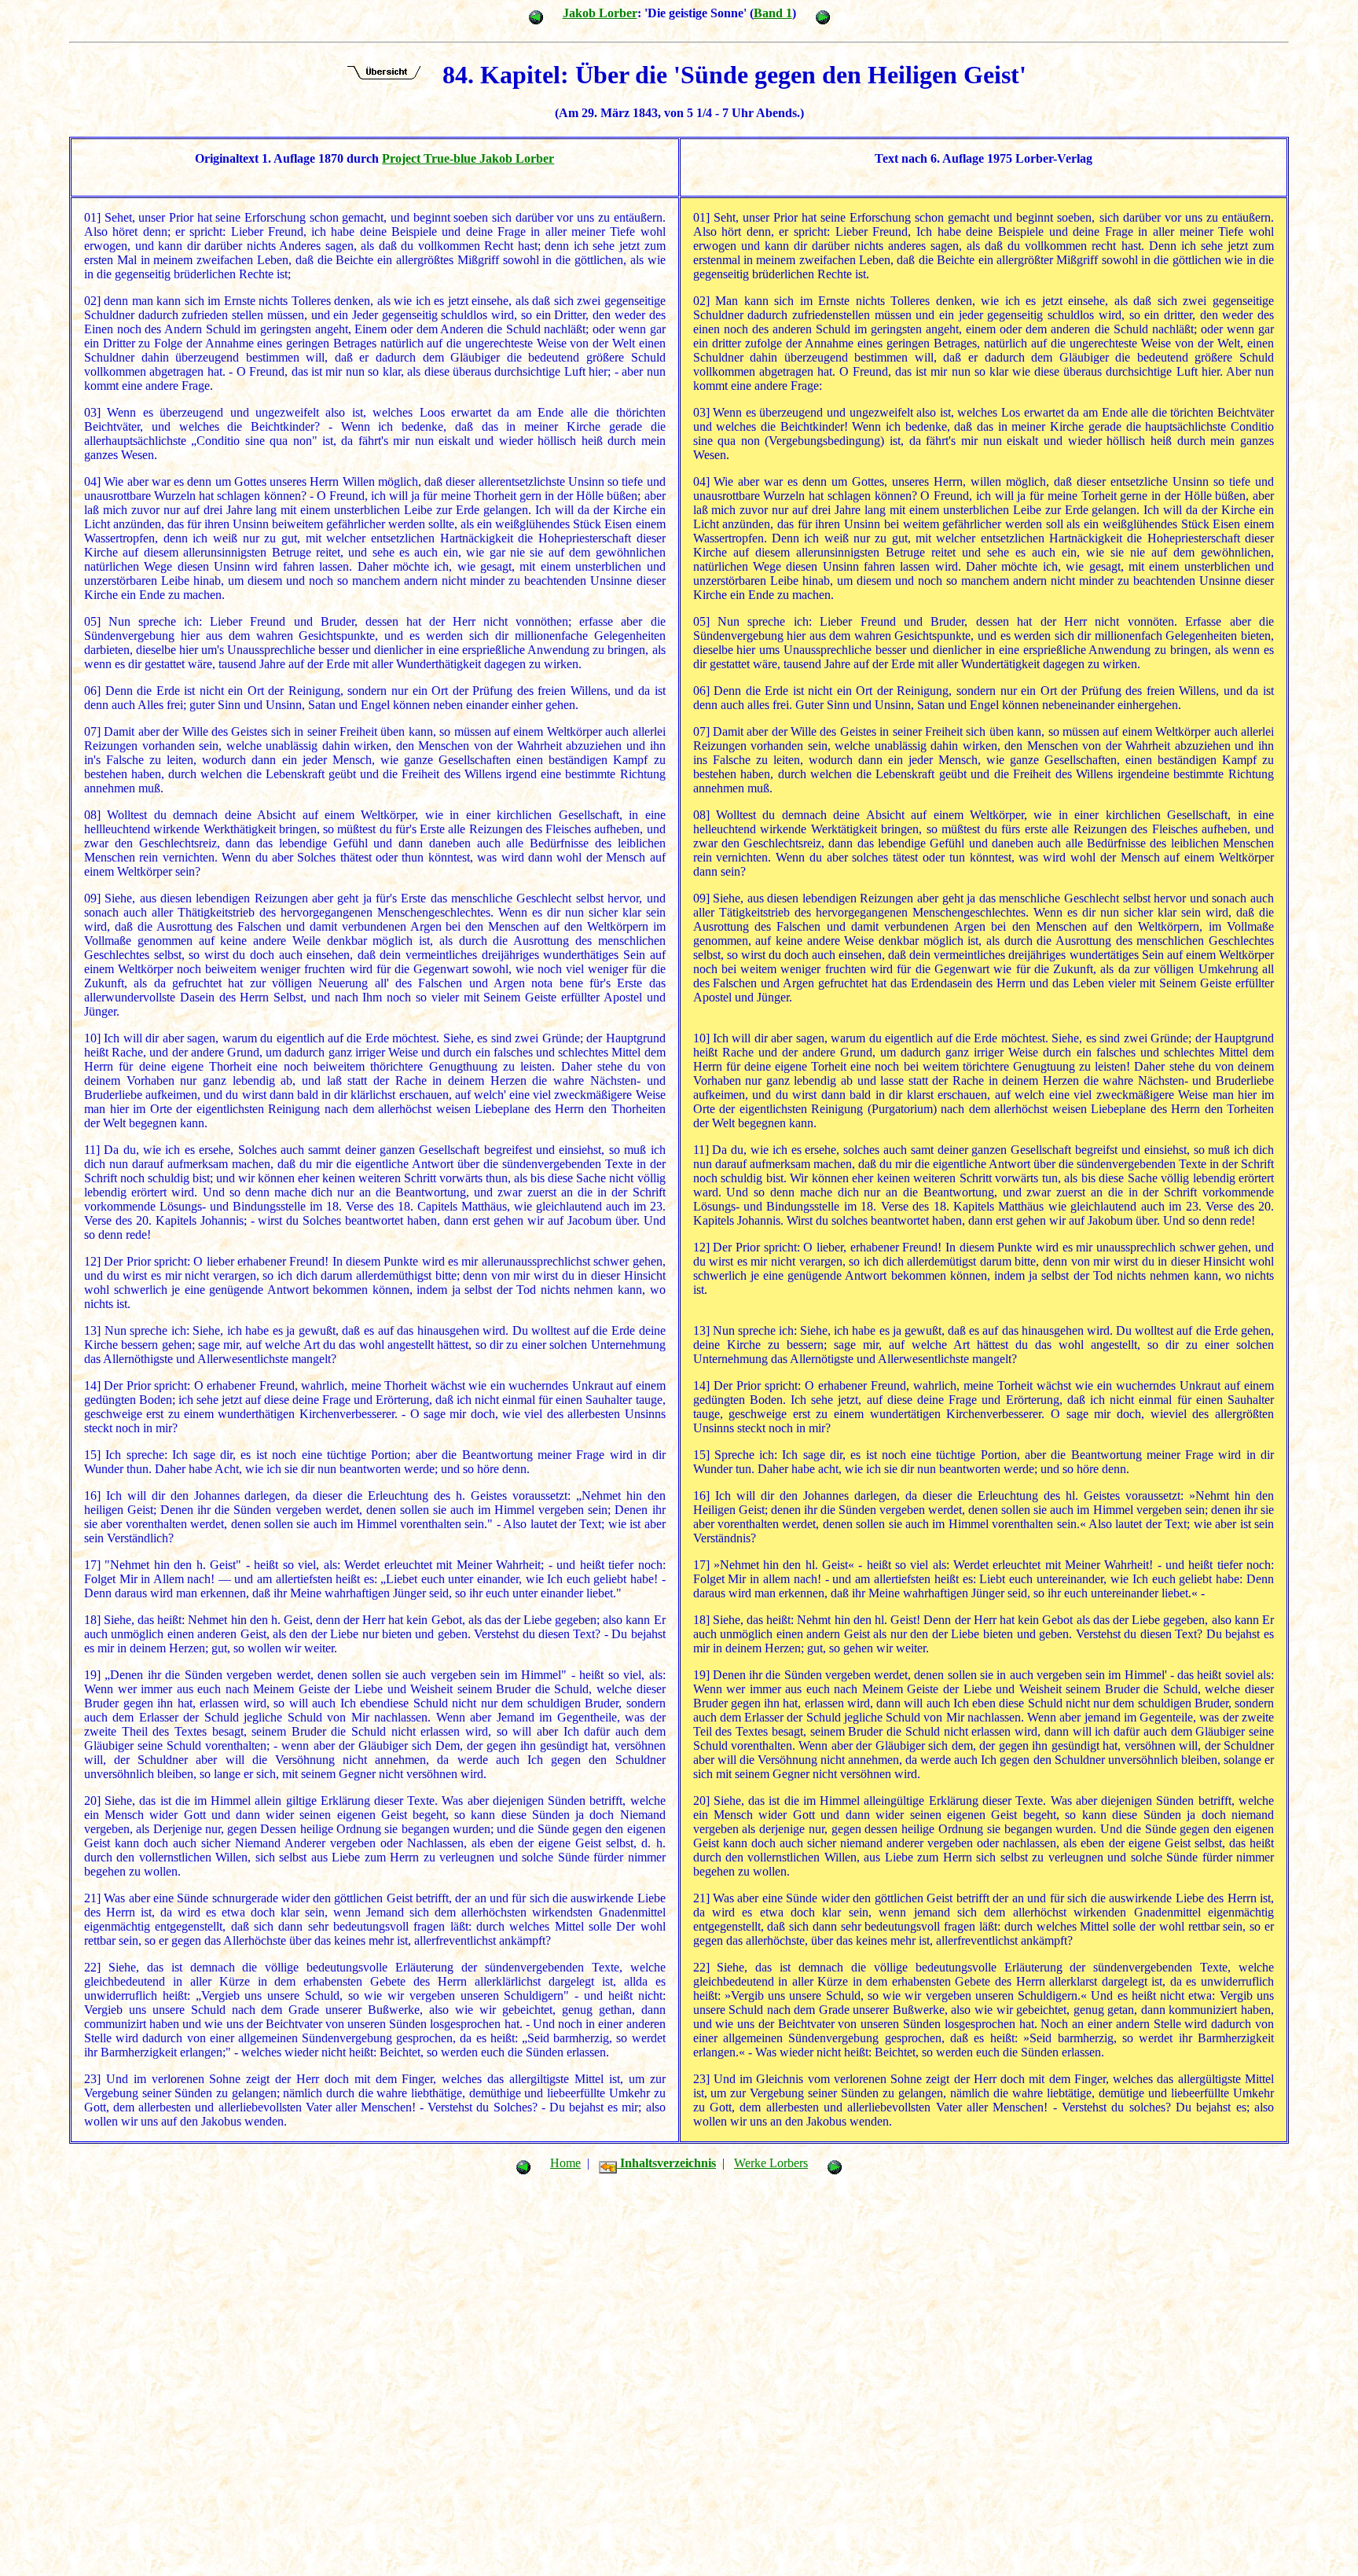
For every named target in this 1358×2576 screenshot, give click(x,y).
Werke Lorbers (771, 2163)
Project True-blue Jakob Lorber (468, 158)
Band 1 (773, 13)
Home (565, 2163)
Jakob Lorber (600, 13)
